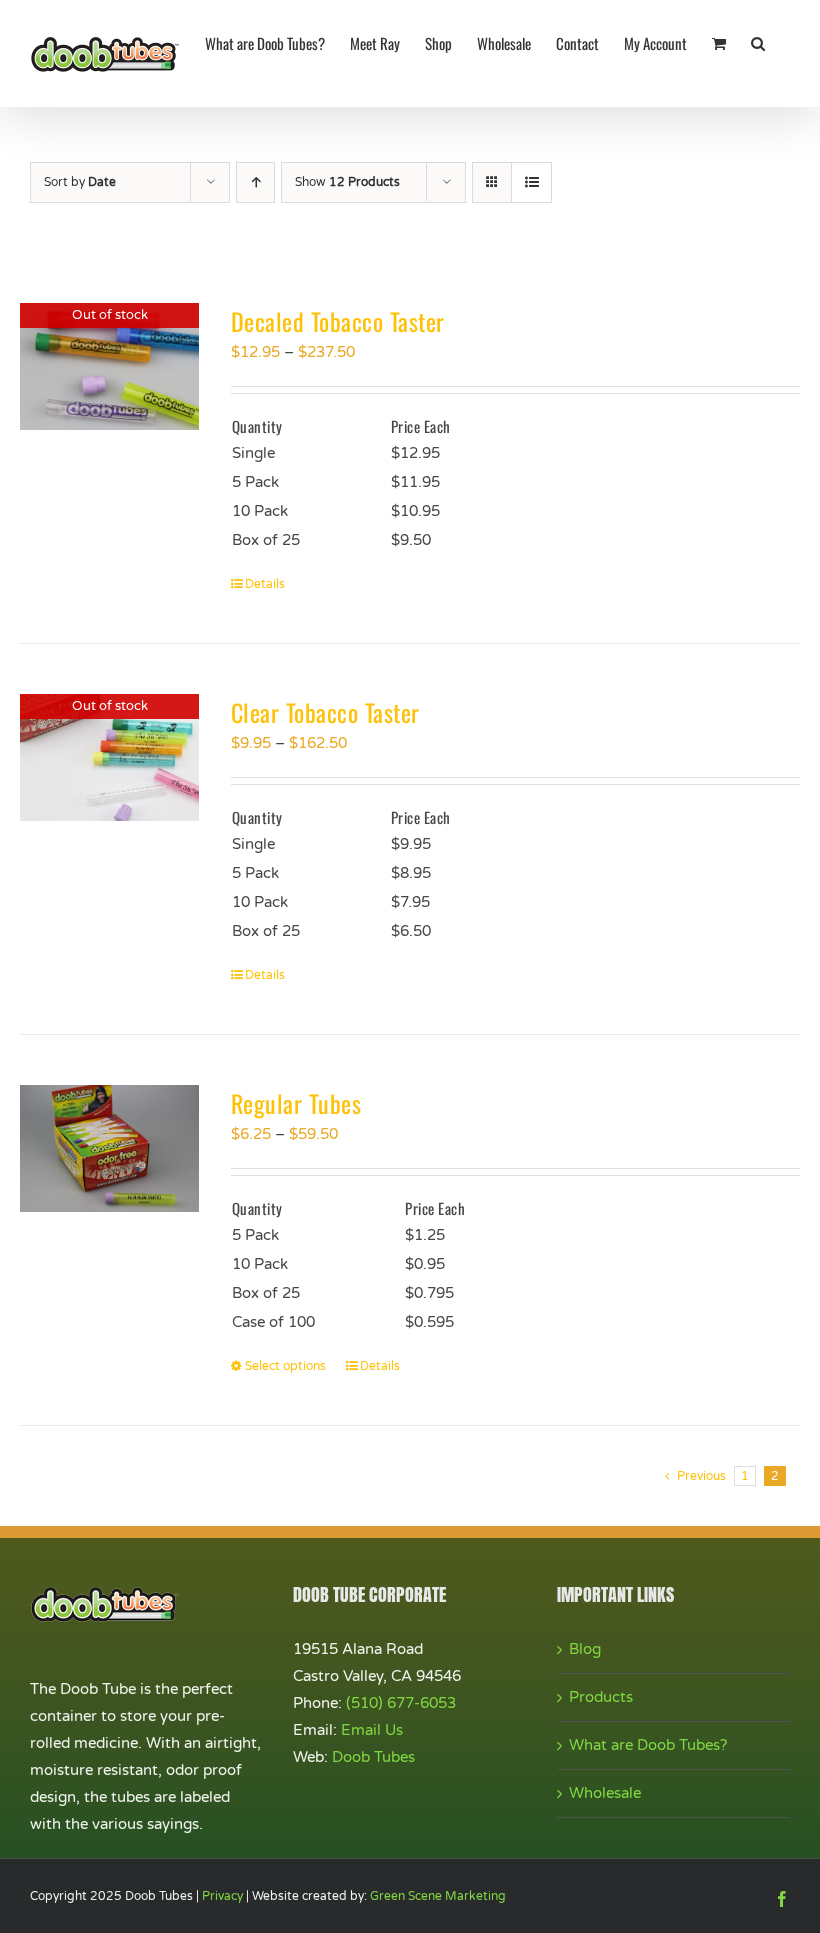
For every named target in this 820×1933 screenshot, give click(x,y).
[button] (758, 42)
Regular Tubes (296, 1103)
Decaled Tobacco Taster (338, 321)
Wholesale (605, 1793)
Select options (285, 1366)
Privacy (222, 1896)
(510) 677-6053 (401, 1703)
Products (601, 1697)
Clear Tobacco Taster (325, 712)
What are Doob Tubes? (648, 1745)
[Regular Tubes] (109, 1148)
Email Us (372, 1730)
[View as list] (531, 182)
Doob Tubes (373, 1757)
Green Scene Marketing (438, 1896)
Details (265, 584)
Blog (585, 1649)
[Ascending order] (255, 182)
